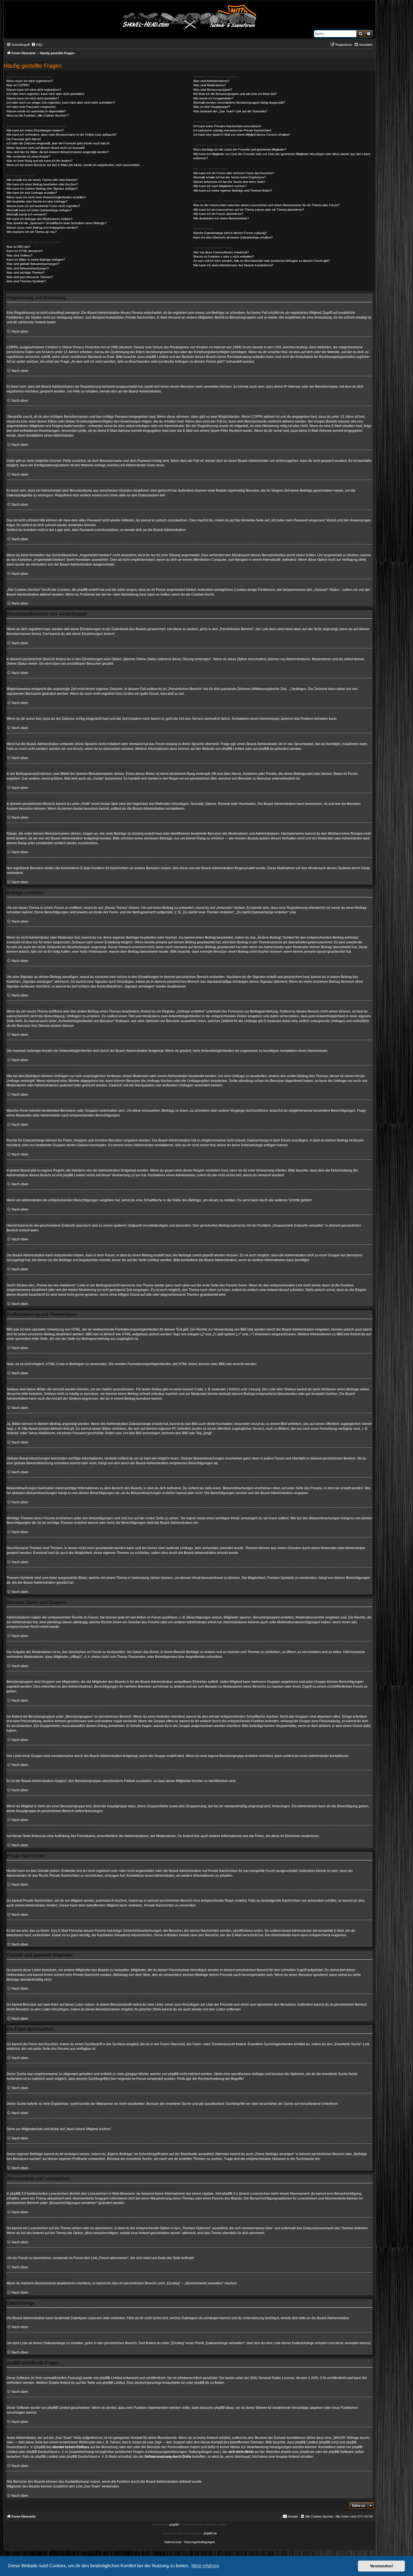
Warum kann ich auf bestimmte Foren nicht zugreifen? (43, 206)
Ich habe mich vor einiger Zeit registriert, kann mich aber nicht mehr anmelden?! (61, 103)
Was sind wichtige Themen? (26, 273)
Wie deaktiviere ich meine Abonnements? (221, 218)
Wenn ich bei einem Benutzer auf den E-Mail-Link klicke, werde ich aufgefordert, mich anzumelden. (73, 165)
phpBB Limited (233, 749)
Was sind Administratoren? (211, 81)
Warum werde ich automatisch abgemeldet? (36, 111)
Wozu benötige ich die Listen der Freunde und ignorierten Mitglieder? (240, 149)
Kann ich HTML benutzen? (25, 251)
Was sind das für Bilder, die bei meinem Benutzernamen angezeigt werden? (58, 152)
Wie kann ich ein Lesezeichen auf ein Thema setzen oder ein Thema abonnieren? (249, 210)
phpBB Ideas (224, 2408)
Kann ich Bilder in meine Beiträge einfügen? (36, 260)
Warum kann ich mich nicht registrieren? (34, 90)
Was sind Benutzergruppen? (213, 90)
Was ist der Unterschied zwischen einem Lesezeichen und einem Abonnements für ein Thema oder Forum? (266, 205)
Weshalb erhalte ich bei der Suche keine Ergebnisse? (230, 177)
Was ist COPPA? (18, 85)
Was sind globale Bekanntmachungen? (33, 264)
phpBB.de (266, 749)
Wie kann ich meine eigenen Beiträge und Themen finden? (233, 190)
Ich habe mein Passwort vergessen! (31, 107)
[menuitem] (37, 45)
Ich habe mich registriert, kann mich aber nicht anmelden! (45, 94)
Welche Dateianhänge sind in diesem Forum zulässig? (230, 233)
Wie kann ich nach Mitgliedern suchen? (220, 186)
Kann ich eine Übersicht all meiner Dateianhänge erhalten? (233, 237)
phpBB (174, 2525)
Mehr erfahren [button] (205, 2566)
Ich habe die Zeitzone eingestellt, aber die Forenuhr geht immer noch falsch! (58, 143)
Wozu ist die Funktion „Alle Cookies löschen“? (38, 115)
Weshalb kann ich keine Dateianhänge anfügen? (39, 210)
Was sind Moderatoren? (210, 85)
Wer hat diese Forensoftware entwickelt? (221, 252)
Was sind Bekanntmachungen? (28, 268)
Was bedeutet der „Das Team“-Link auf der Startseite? (230, 111)
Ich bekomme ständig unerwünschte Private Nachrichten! (232, 130)
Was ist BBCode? (18, 247)
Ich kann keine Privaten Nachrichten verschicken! (227, 126)
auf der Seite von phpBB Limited (100, 2383)
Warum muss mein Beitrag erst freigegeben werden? (42, 228)
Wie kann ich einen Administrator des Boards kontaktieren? (233, 265)
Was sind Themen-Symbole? (26, 281)
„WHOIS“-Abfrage (346, 2438)
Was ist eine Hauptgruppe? (212, 107)
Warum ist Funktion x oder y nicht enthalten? (224, 257)
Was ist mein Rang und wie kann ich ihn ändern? (39, 161)
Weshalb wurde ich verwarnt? (27, 214)
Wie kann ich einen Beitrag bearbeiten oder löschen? (42, 184)
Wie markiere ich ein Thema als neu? (32, 232)
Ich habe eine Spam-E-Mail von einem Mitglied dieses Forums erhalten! (241, 135)
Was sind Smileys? (19, 255)
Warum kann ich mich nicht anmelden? (33, 98)
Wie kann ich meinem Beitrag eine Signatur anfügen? (42, 189)
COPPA (257, 417)
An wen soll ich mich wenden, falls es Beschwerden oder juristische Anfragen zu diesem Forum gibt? (262, 261)
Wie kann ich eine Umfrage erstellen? (32, 193)
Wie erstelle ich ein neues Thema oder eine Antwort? (42, 180)
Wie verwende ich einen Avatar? (28, 156)
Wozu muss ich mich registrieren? (30, 81)
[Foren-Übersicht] (190, 16)
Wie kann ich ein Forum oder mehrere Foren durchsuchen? (234, 173)
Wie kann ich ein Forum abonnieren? (218, 214)
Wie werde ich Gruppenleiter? (213, 98)
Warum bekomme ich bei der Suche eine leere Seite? (229, 182)
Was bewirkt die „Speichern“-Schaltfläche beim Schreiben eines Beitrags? (56, 223)
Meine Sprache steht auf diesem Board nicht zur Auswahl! (46, 148)
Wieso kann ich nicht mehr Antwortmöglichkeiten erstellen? (46, 197)
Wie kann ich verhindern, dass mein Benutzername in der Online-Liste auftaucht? (62, 135)
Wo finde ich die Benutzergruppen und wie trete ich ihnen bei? (235, 94)
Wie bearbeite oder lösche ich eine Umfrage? (37, 201)
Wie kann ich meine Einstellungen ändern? (35, 130)
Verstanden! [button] (382, 2566)
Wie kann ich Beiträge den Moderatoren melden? (39, 219)
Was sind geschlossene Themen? (30, 277)
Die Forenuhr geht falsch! (24, 139)
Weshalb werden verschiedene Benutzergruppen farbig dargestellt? (239, 103)
